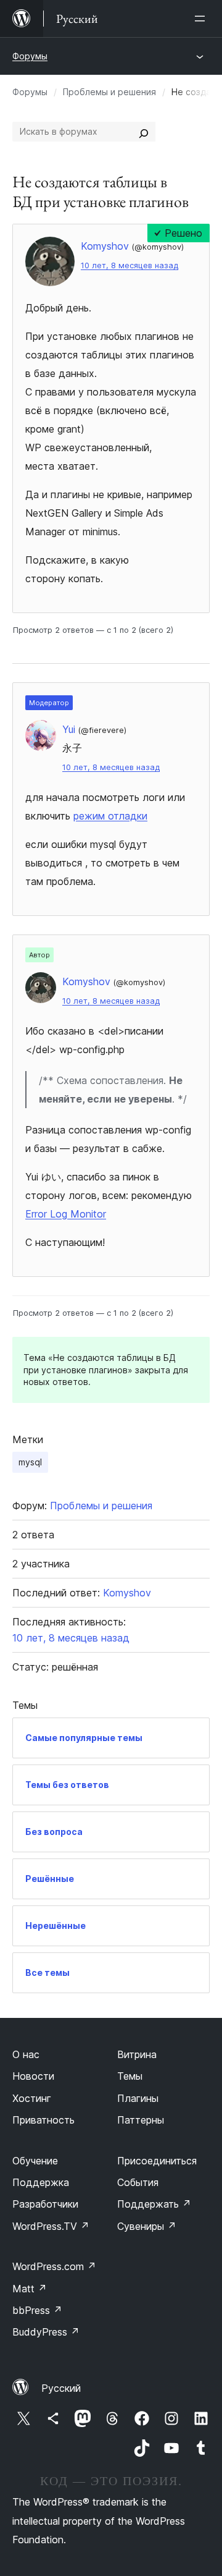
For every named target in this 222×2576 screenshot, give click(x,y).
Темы (130, 2076)
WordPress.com (54, 2266)
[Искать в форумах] (144, 132)
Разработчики (45, 2204)
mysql (30, 1462)
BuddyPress (46, 2332)
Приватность (43, 2120)
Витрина (137, 2054)
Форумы (30, 56)
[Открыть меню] (202, 19)
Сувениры (147, 2226)
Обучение (35, 2161)
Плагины (138, 2098)
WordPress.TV (51, 2226)
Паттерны (141, 2120)
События (138, 2182)
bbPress (37, 2310)
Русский (61, 2388)
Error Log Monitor (66, 1214)
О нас (26, 2054)
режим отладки (110, 816)
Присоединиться (157, 2161)
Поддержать (154, 2204)
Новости (33, 2076)
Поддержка (41, 2182)
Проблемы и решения (109, 92)
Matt (30, 2289)
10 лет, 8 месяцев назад (129, 265)
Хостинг (32, 2098)
